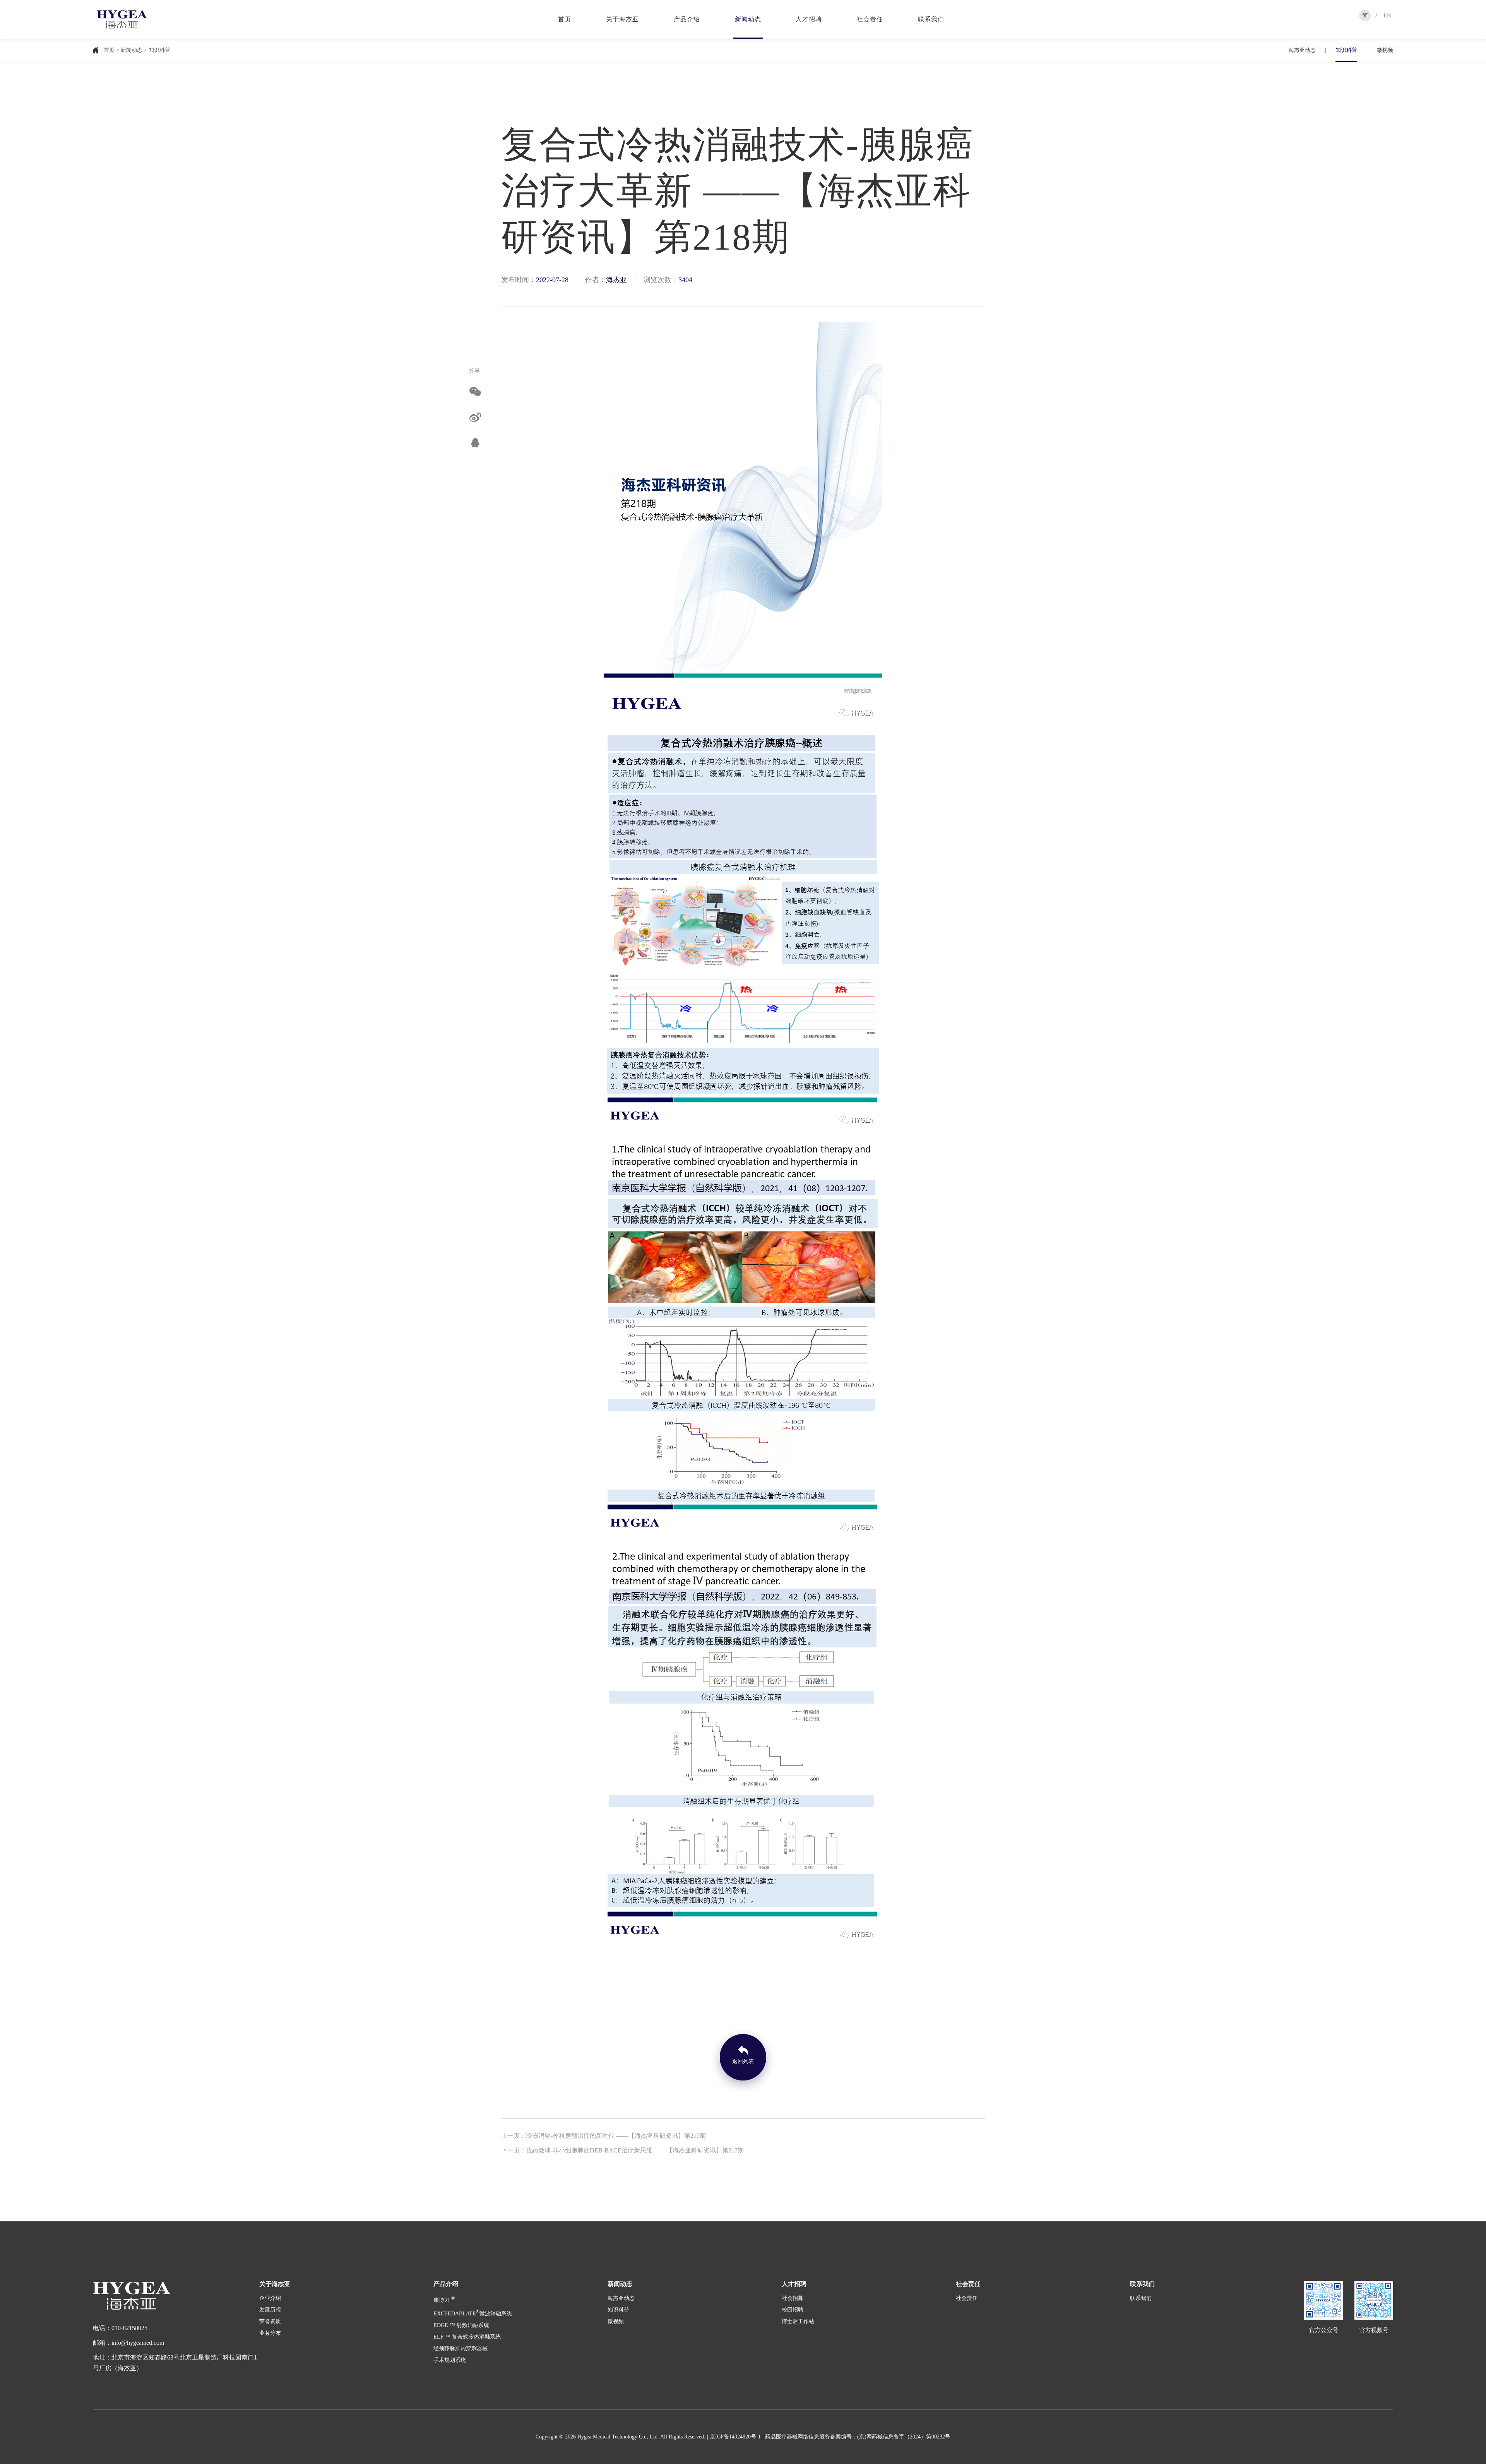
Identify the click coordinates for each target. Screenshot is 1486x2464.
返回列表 (743, 2061)
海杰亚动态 (1302, 50)
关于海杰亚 (622, 19)
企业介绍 (270, 2298)
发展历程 (270, 2310)
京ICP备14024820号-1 (735, 2437)
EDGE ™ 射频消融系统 (461, 2325)
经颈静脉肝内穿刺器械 (461, 2348)
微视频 (1385, 50)
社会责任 (870, 19)
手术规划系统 (450, 2360)
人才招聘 (809, 19)
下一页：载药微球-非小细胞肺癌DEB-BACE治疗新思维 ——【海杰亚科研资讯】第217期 (622, 2150)
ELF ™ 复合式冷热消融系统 (467, 2337)
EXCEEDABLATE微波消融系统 (473, 2314)
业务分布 (270, 2333)
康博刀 (444, 2300)
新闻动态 (748, 19)
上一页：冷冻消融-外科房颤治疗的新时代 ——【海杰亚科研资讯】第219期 (603, 2136)
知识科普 (1346, 50)
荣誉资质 (270, 2321)
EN (1387, 15)
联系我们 (931, 19)
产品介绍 (687, 19)
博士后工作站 (798, 2321)
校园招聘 (793, 2310)
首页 (565, 19)
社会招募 (793, 2298)
